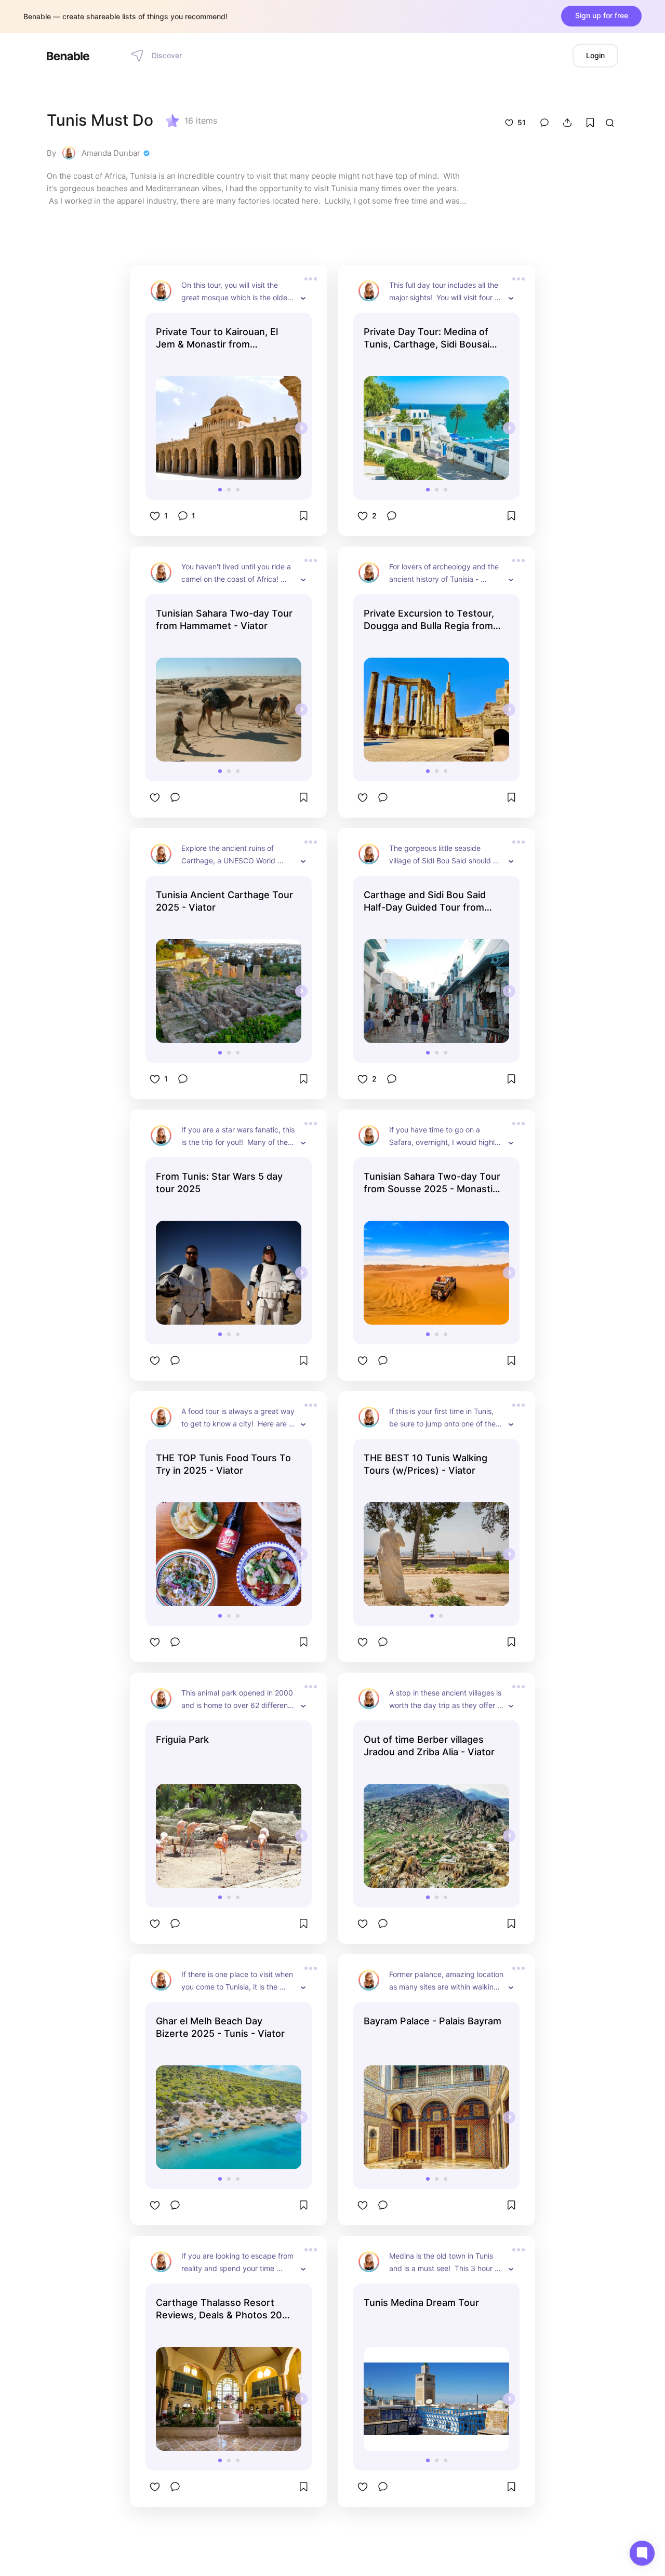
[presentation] (301, 428)
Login (595, 55)
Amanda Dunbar (111, 153)
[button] (220, 490)
